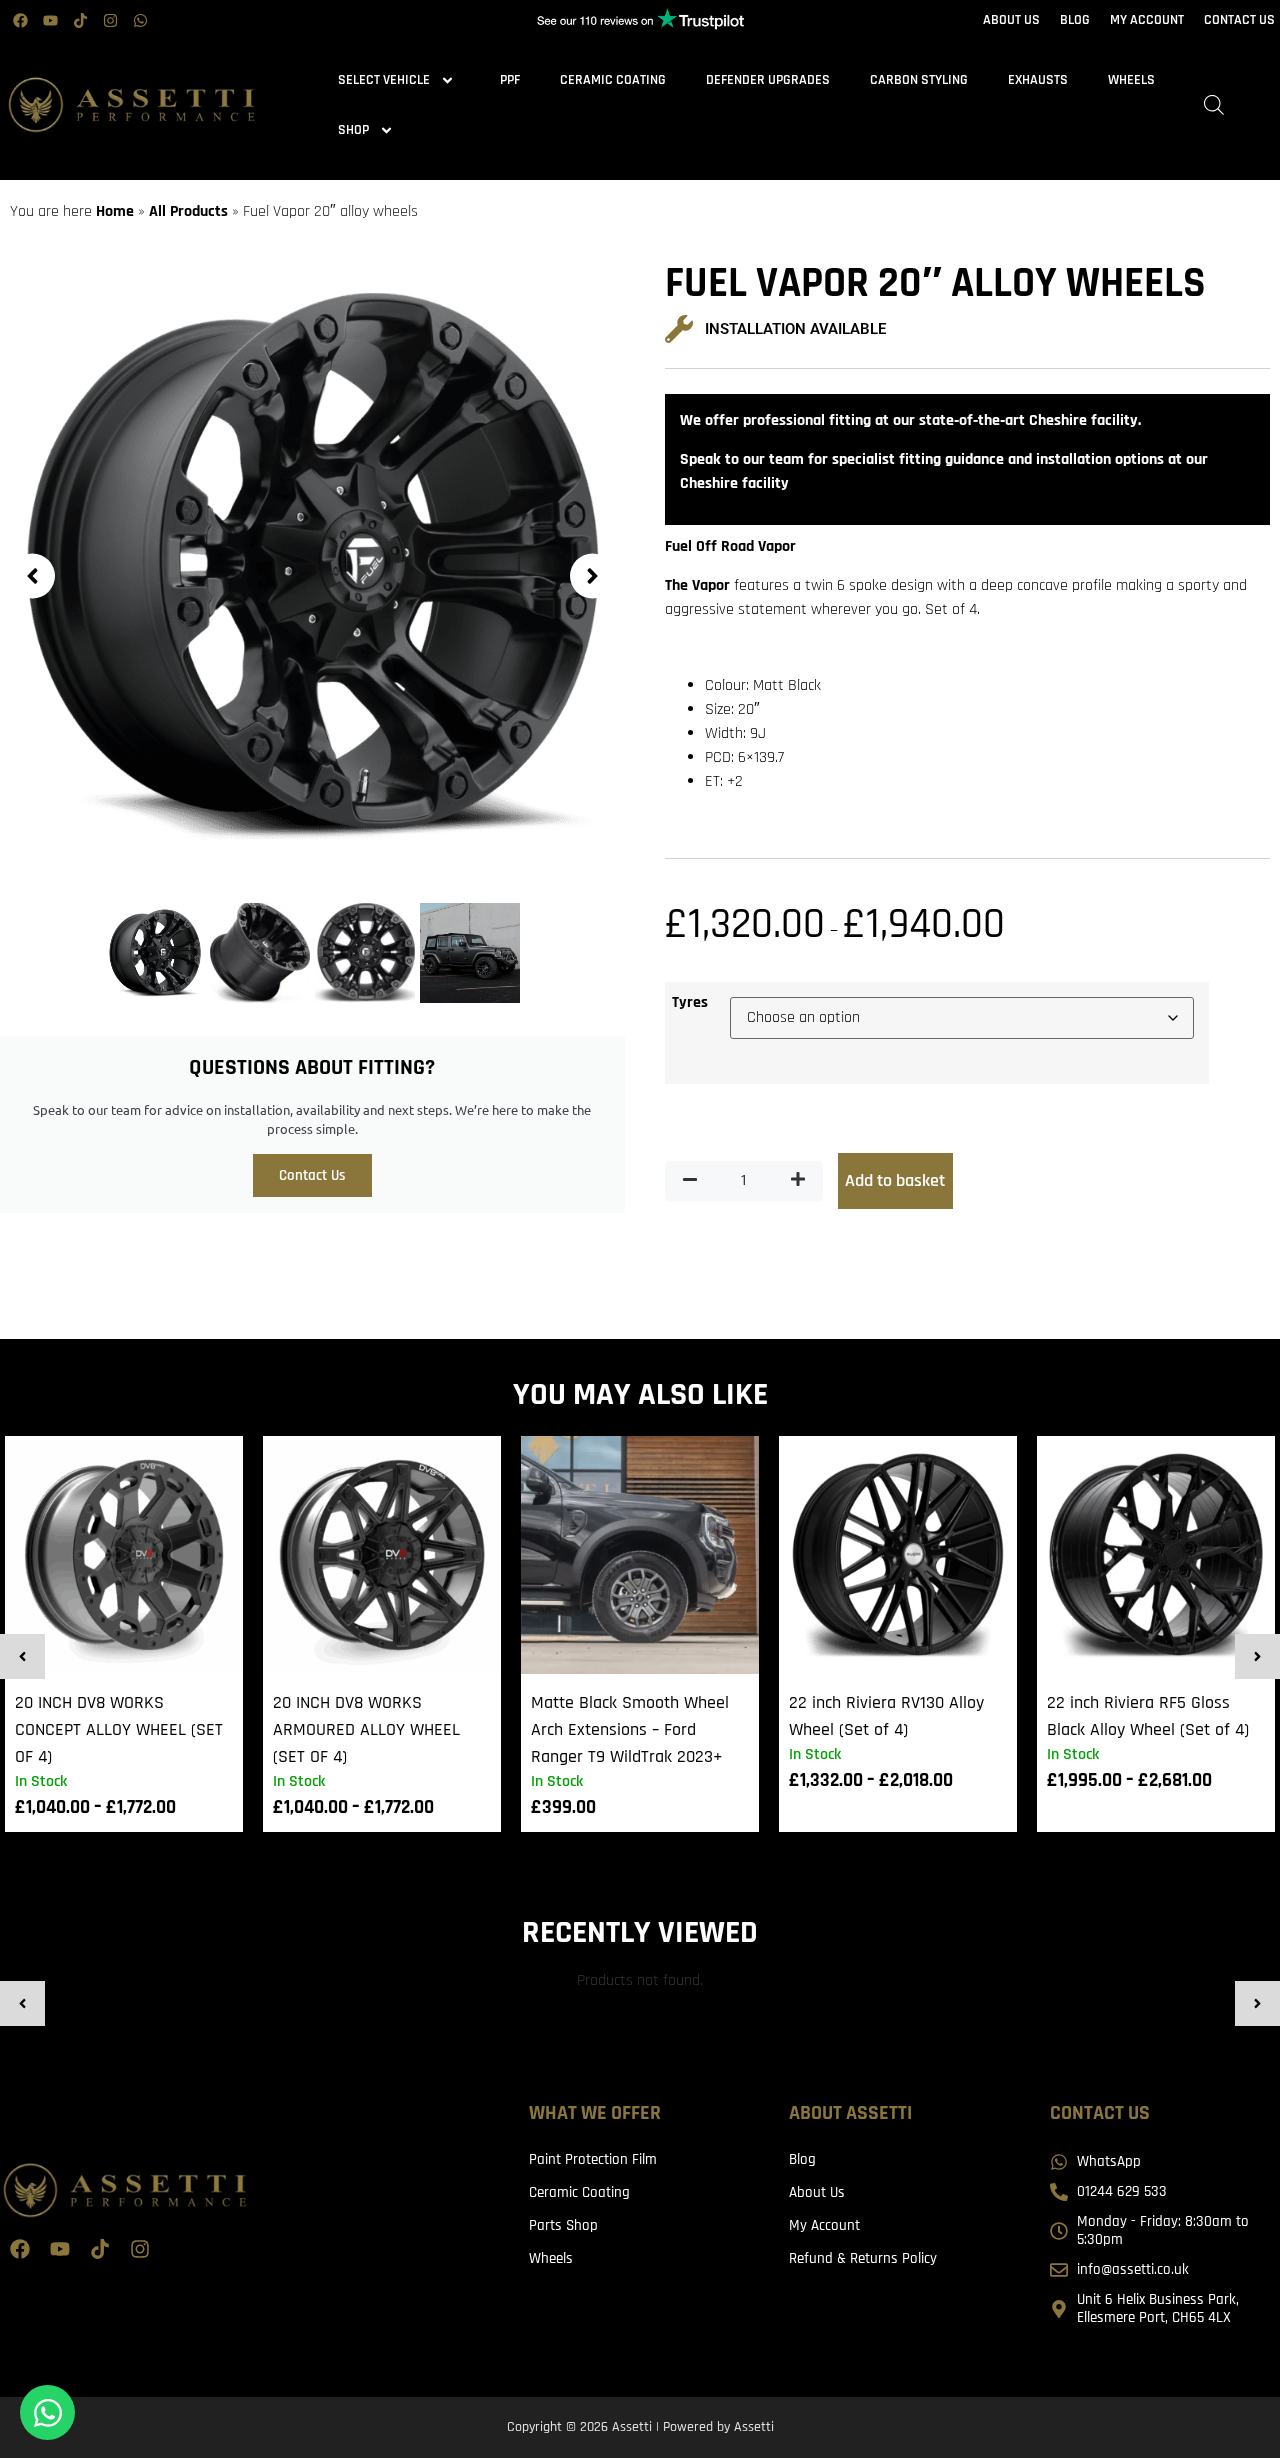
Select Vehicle (384, 80)
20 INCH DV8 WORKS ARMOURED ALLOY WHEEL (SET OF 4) (366, 1729)
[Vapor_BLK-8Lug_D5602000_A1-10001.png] (312, 565)
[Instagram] (110, 20)
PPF (510, 80)
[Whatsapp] (140, 20)
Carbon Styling (919, 80)
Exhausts (1038, 80)
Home (115, 211)
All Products (188, 211)
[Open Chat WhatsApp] (47, 2412)
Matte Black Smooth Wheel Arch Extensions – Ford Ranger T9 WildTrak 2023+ (630, 1729)
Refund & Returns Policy (863, 2258)
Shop (353, 130)
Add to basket (895, 1180)
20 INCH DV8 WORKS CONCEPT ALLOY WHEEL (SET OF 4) (119, 1729)
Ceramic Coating (613, 80)
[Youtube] (50, 20)
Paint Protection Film (593, 2159)
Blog (802, 2159)
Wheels (1131, 80)
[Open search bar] (1214, 105)
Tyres (690, 1003)
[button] (32, 575)
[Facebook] (20, 20)
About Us (817, 2192)
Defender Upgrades (768, 80)
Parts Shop (563, 2225)
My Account (824, 2225)
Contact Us (312, 1175)
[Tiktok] (80, 20)
